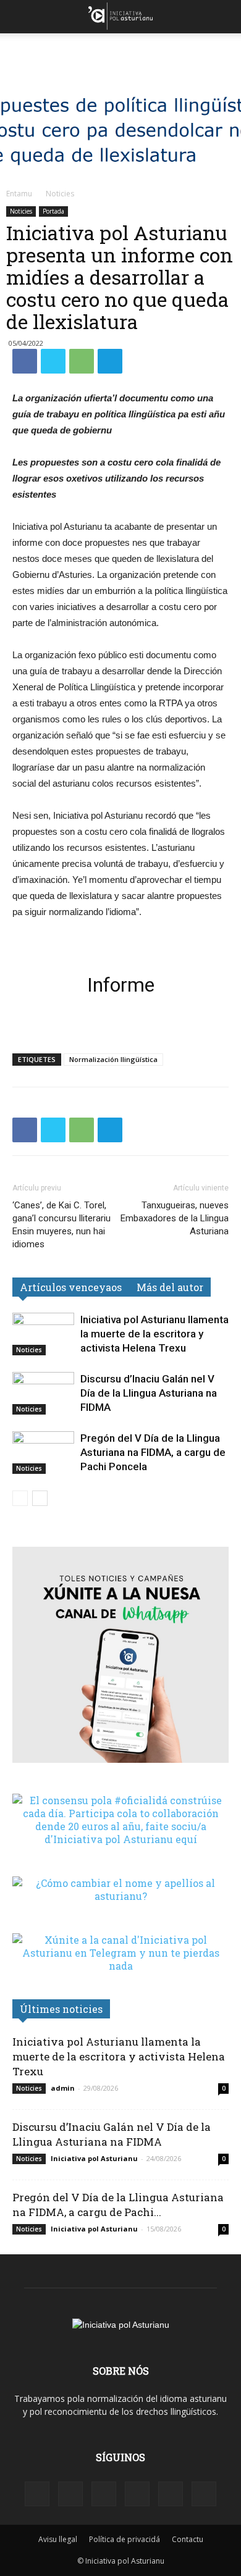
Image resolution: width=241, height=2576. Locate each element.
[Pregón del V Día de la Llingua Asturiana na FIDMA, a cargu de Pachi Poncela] (43, 1453)
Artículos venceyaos (71, 1287)
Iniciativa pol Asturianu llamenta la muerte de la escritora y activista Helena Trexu (154, 1334)
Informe (121, 985)
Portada (53, 211)
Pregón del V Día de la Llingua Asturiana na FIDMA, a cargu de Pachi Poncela (153, 1452)
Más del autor (170, 1287)
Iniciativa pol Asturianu (94, 2158)
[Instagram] (70, 2494)
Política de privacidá (125, 2539)
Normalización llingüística (113, 1059)
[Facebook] (37, 2494)
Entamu (19, 194)
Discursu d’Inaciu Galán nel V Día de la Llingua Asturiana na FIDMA (149, 1393)
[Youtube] (204, 2494)
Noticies (60, 194)
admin (63, 2088)
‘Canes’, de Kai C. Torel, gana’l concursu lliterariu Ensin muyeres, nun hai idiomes (61, 1225)
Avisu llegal (58, 2539)
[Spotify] (104, 2494)
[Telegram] (137, 2494)
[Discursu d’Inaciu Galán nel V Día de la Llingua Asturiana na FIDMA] (43, 1393)
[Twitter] (171, 2494)
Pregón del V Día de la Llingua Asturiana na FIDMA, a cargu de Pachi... (118, 2205)
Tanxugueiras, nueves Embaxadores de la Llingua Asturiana (175, 1218)
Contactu (188, 2539)
